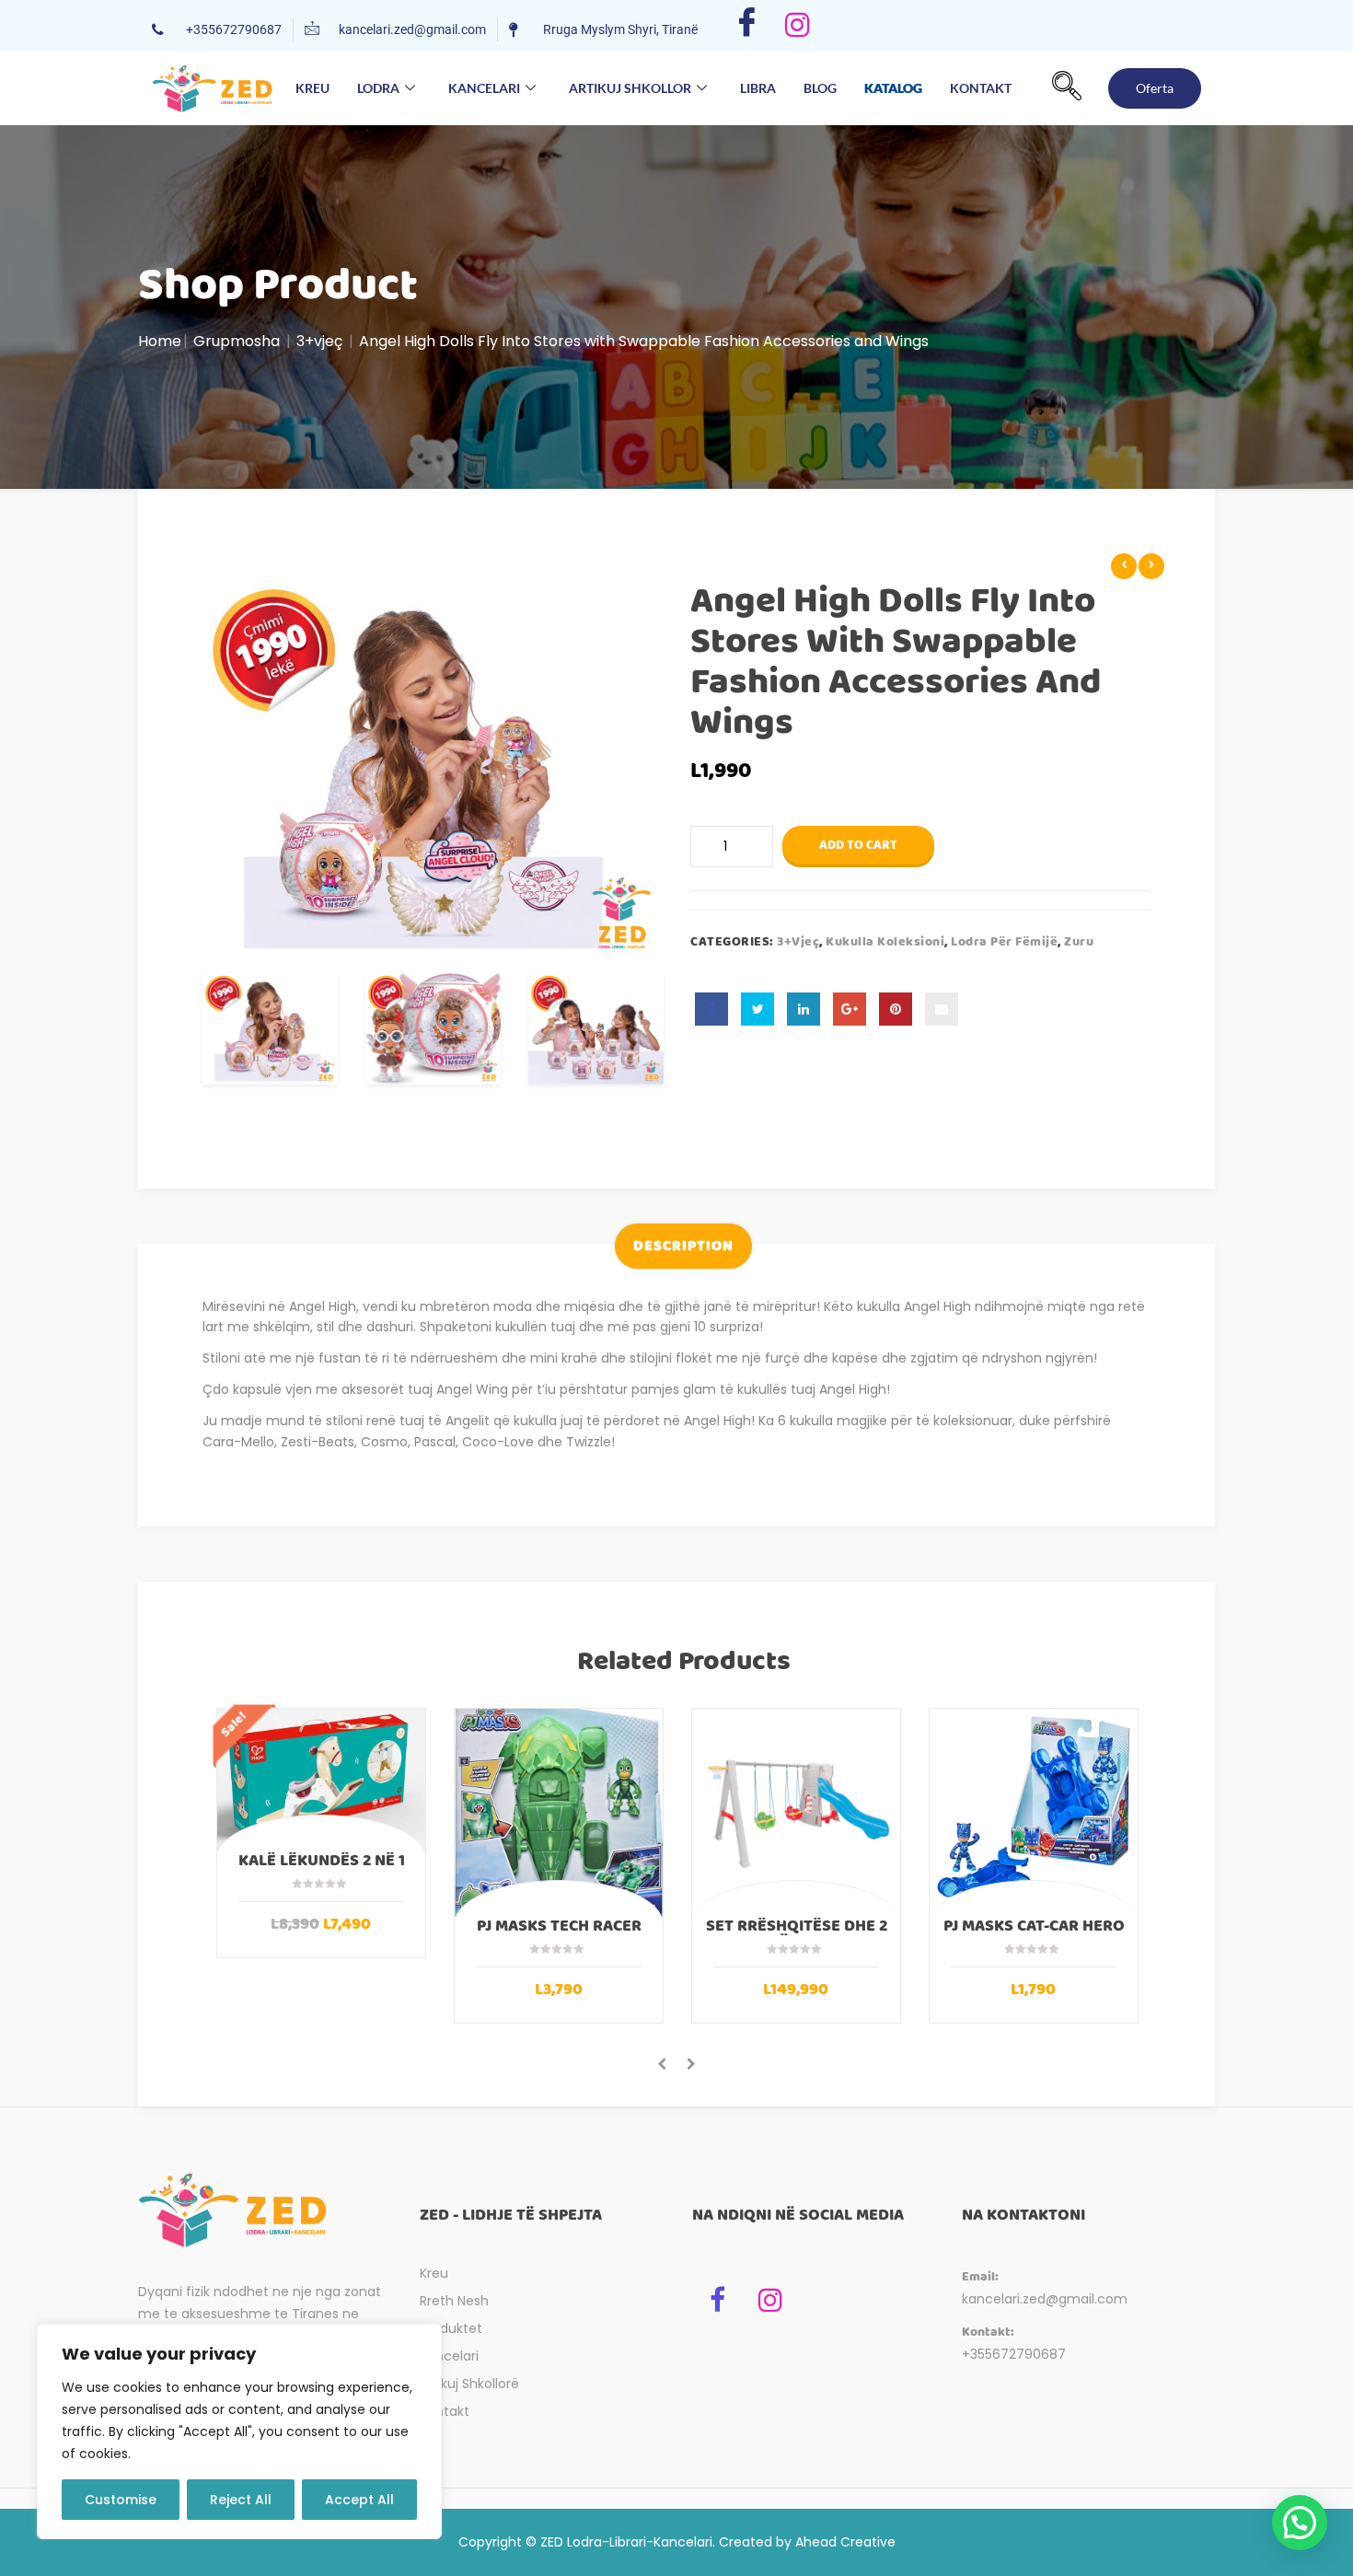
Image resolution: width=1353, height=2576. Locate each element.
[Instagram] (798, 26)
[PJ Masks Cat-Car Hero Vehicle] (1034, 1813)
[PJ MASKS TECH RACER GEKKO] (559, 1813)
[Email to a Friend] (942, 1009)
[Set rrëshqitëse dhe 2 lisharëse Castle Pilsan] (796, 1813)
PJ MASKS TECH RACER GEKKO (559, 1934)
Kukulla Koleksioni (885, 942)
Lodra (378, 88)
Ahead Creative (845, 2542)
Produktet (451, 2328)
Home (160, 341)
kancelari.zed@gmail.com (1045, 2299)
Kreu (312, 88)
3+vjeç (319, 341)
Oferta (1155, 88)
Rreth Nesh (454, 2301)
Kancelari (484, 88)
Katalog (893, 82)
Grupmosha (237, 341)
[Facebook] (747, 26)
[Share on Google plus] (850, 1009)
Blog (820, 88)
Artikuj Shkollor (630, 88)
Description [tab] (683, 1246)
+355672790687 (1014, 2354)
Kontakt (981, 88)
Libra (758, 88)
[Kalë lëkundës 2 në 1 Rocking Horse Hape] (321, 1780)
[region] (239, 2431)
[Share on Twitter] (757, 1009)
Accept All (359, 2500)
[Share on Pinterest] (896, 1009)
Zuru (1079, 942)
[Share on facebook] (711, 1009)
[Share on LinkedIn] (804, 1009)
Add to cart (858, 845)
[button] (1067, 88)
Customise (121, 2500)
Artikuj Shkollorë (469, 2384)
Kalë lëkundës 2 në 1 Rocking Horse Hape (322, 1869)
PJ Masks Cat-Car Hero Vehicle (1034, 1934)
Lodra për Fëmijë (1004, 942)
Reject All (241, 2500)
